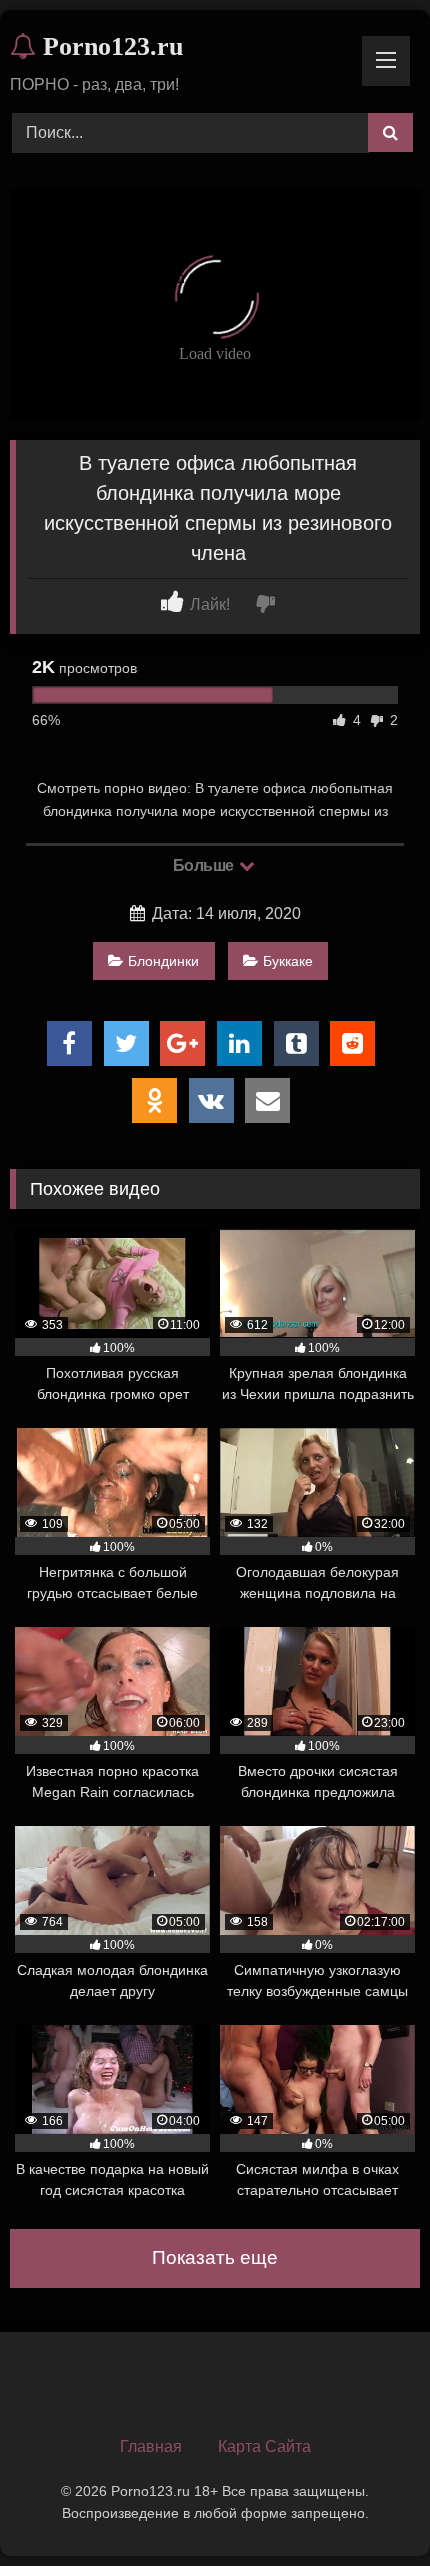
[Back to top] (368, 2506)
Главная (151, 2446)
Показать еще (215, 2257)
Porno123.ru (109, 46)
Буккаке (288, 961)
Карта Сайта (264, 2446)
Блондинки (163, 961)
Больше (205, 865)
